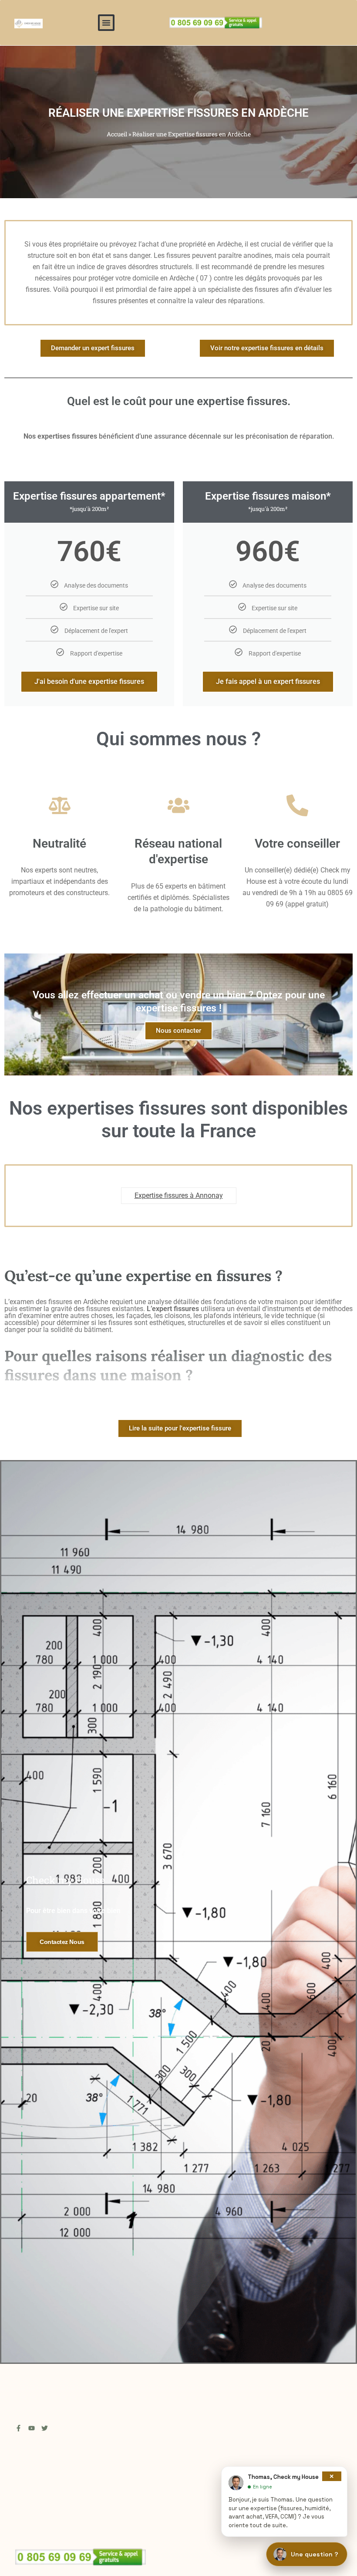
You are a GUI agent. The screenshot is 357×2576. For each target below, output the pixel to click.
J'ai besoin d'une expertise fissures (89, 681)
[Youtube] (32, 2428)
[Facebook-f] (19, 2428)
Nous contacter (178, 1031)
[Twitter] (45, 2428)
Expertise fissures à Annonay (179, 1195)
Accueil (117, 134)
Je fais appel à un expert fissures (268, 681)
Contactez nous (62, 1942)
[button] (106, 23)
